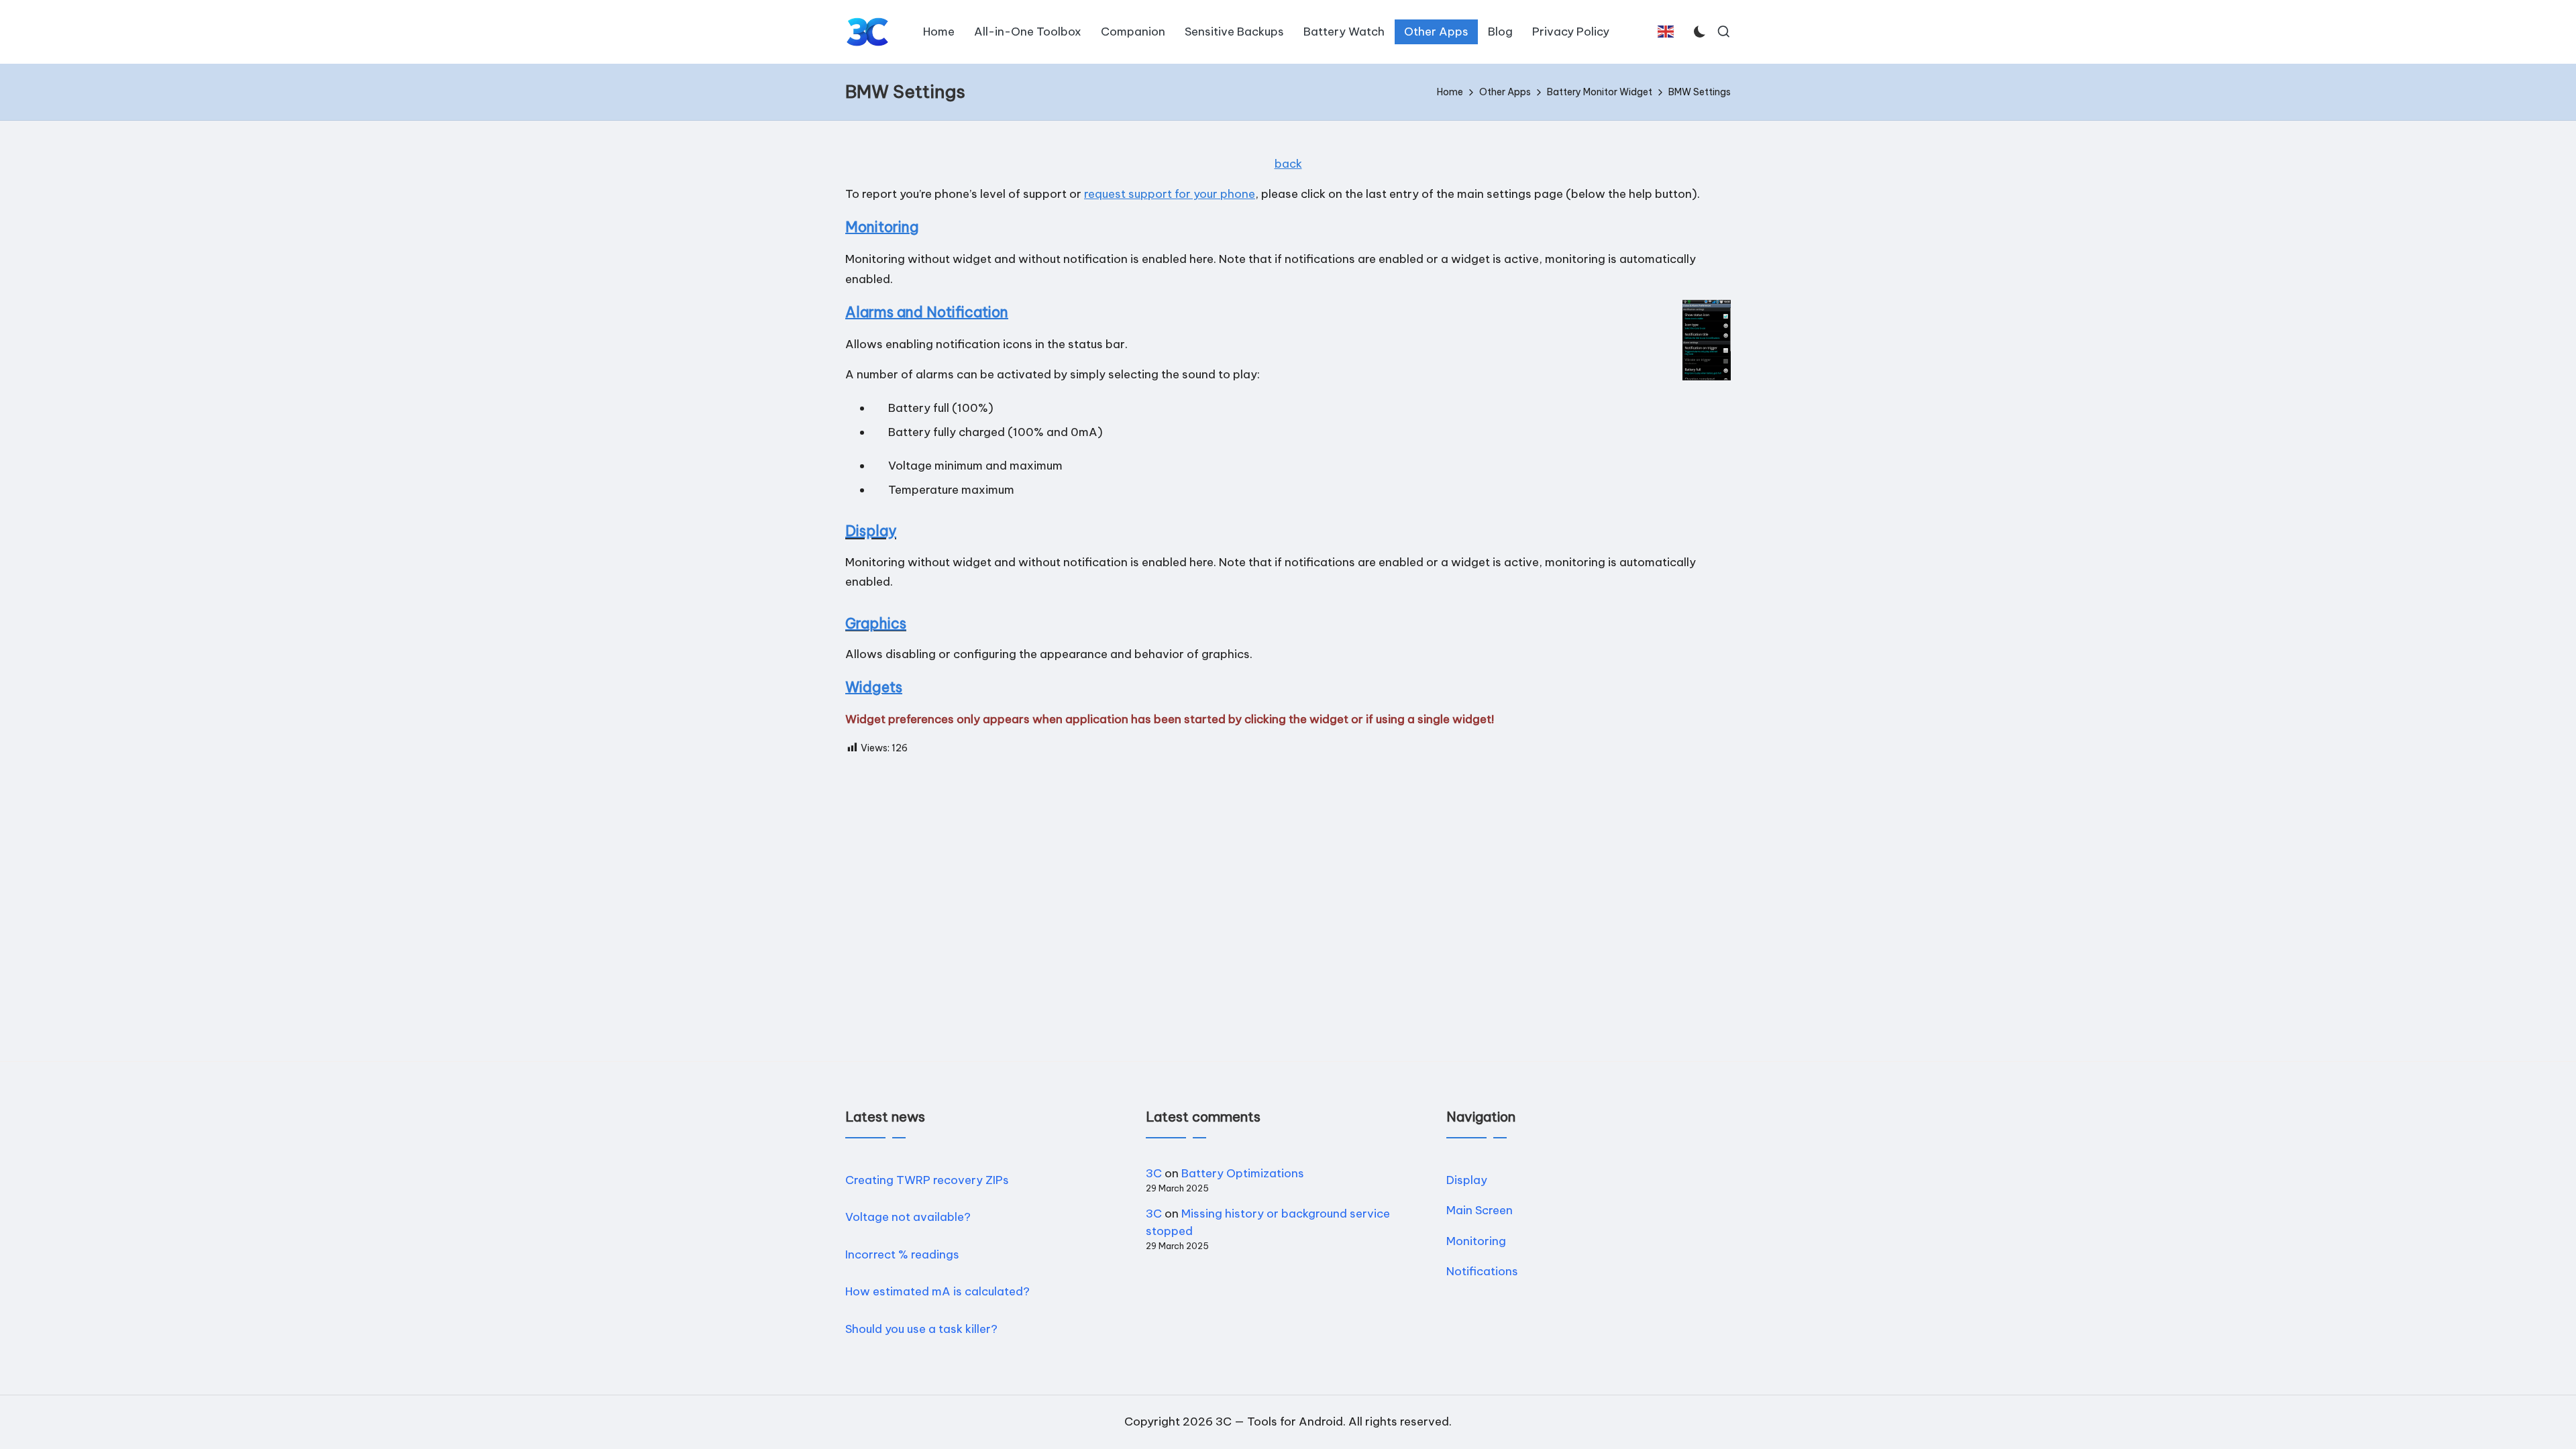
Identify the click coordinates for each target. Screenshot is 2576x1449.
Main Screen (1480, 1210)
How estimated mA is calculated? (937, 1291)
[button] (1666, 32)
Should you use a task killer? (921, 1329)
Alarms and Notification (927, 312)
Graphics (876, 624)
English (1669, 38)
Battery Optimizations (1243, 1173)
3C (1154, 1173)
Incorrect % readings (902, 1254)
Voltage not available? (908, 1217)
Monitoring (882, 227)
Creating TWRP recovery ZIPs (927, 1180)
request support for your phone (1170, 194)
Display (871, 531)
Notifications (1482, 1271)
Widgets (874, 687)
